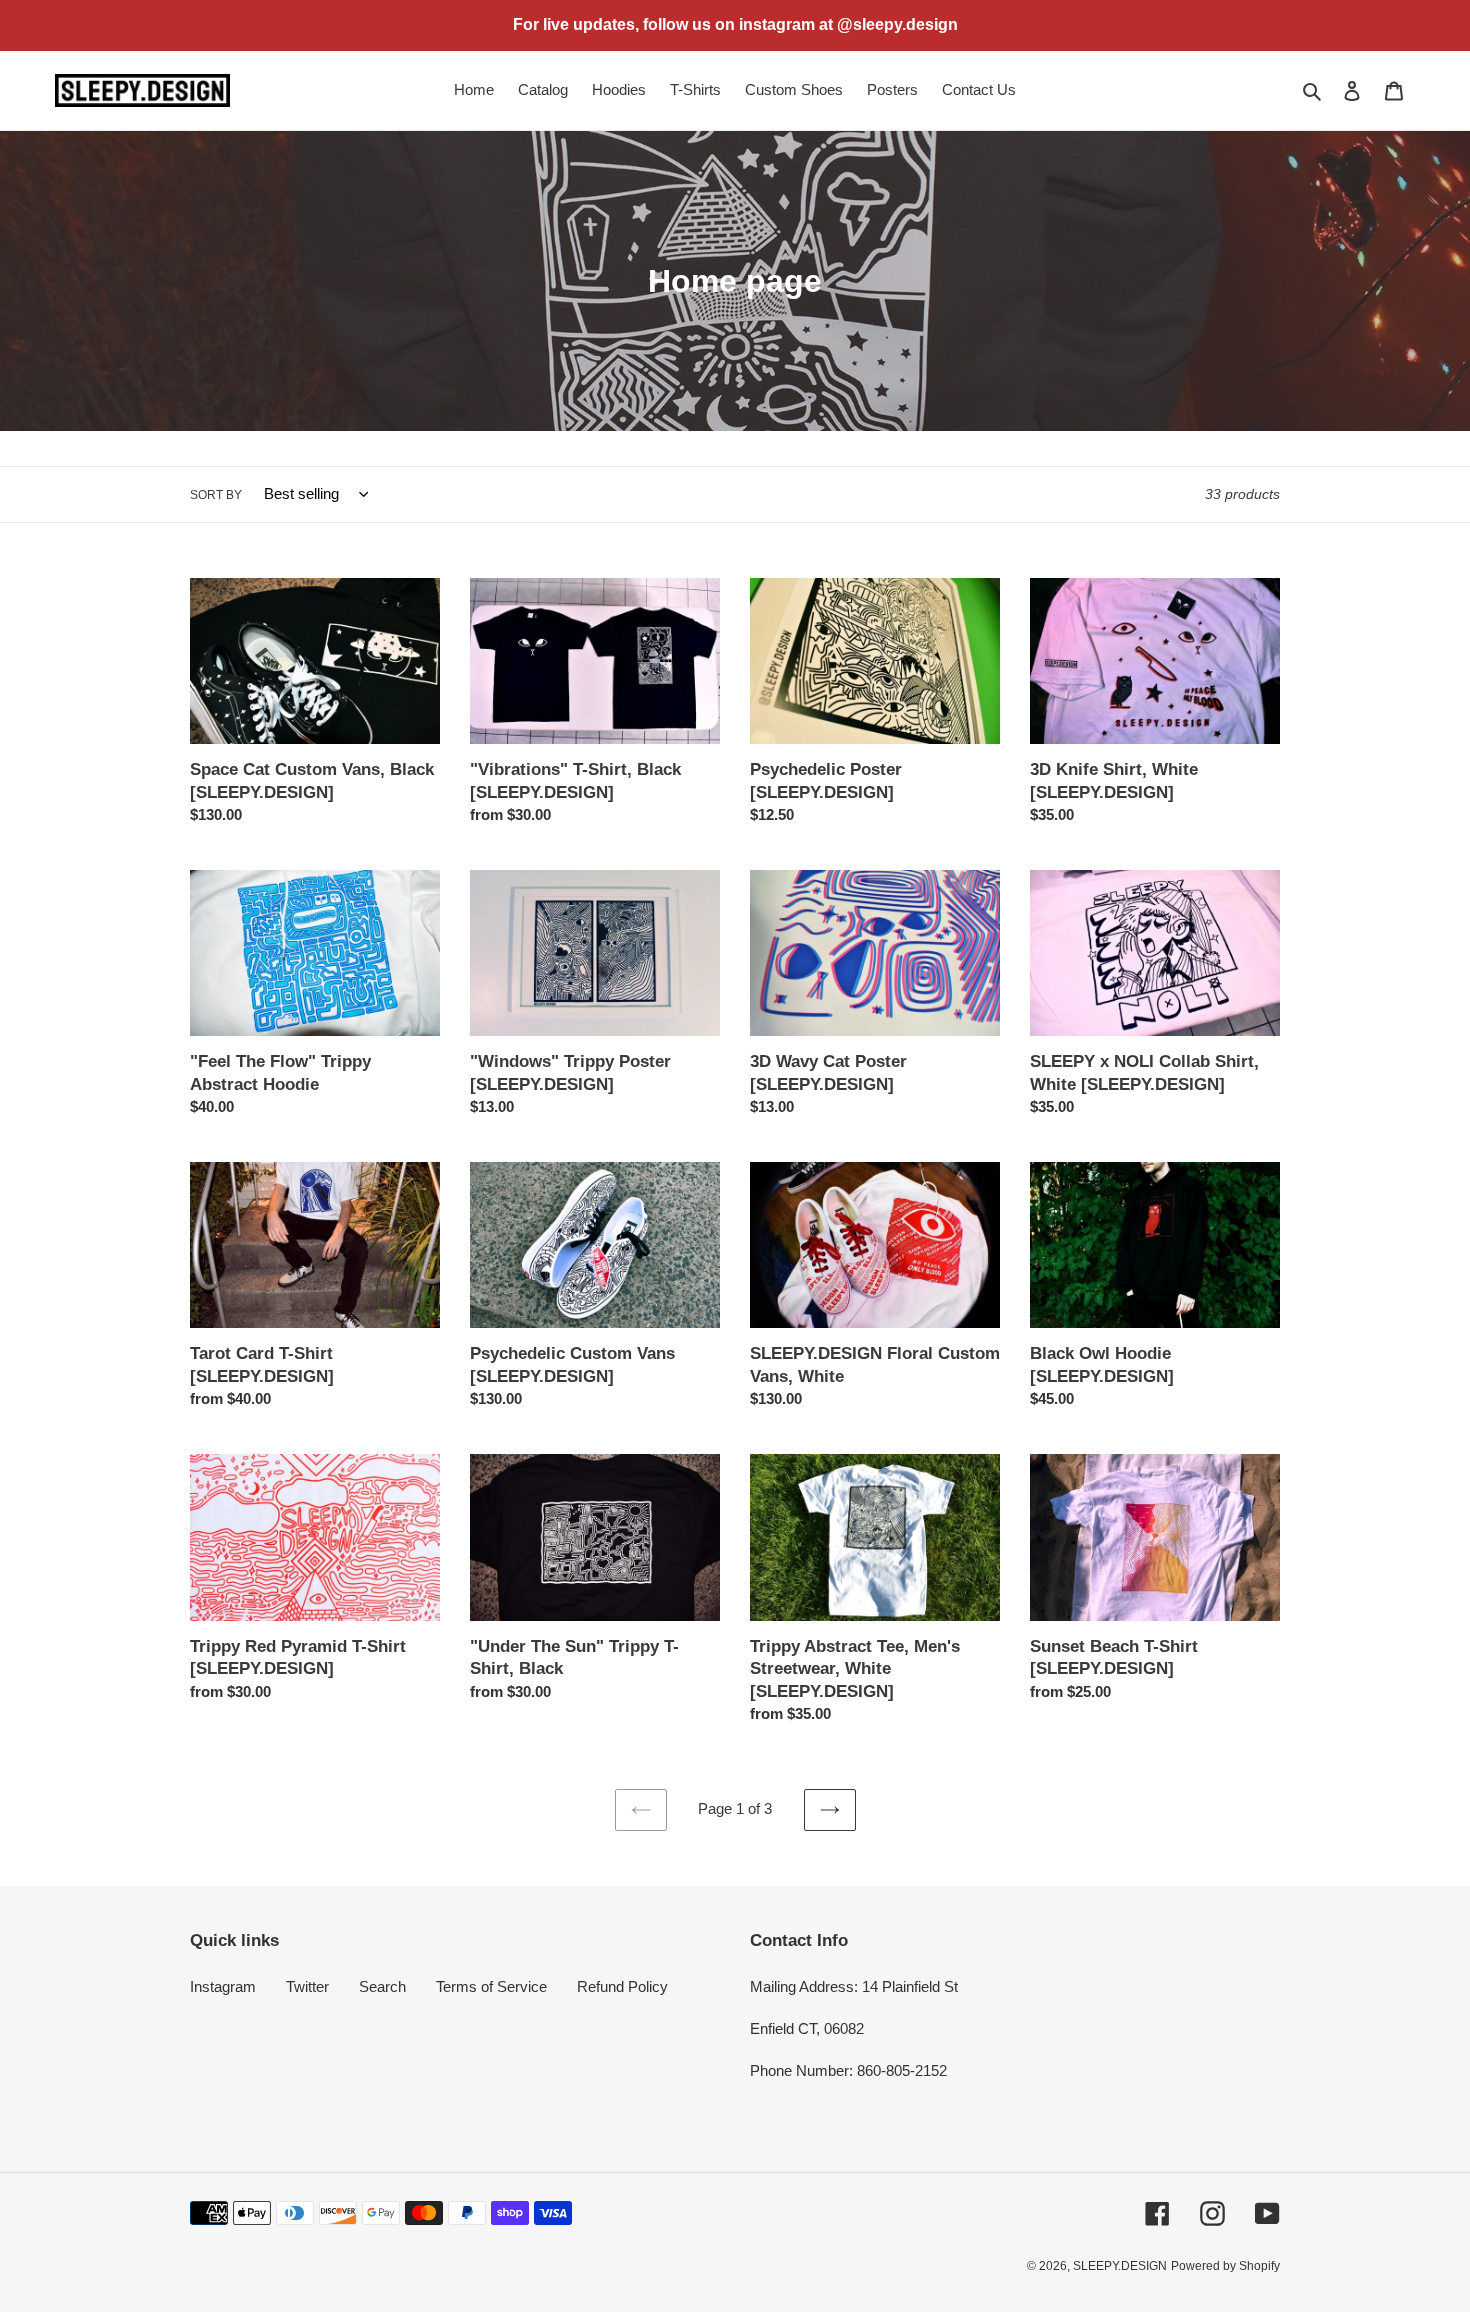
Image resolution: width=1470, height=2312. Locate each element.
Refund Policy (622, 1986)
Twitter (307, 1986)
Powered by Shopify (1225, 2266)
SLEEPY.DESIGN (1120, 2266)
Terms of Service (491, 1986)
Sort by (216, 495)
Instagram (223, 1986)
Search (382, 1986)
